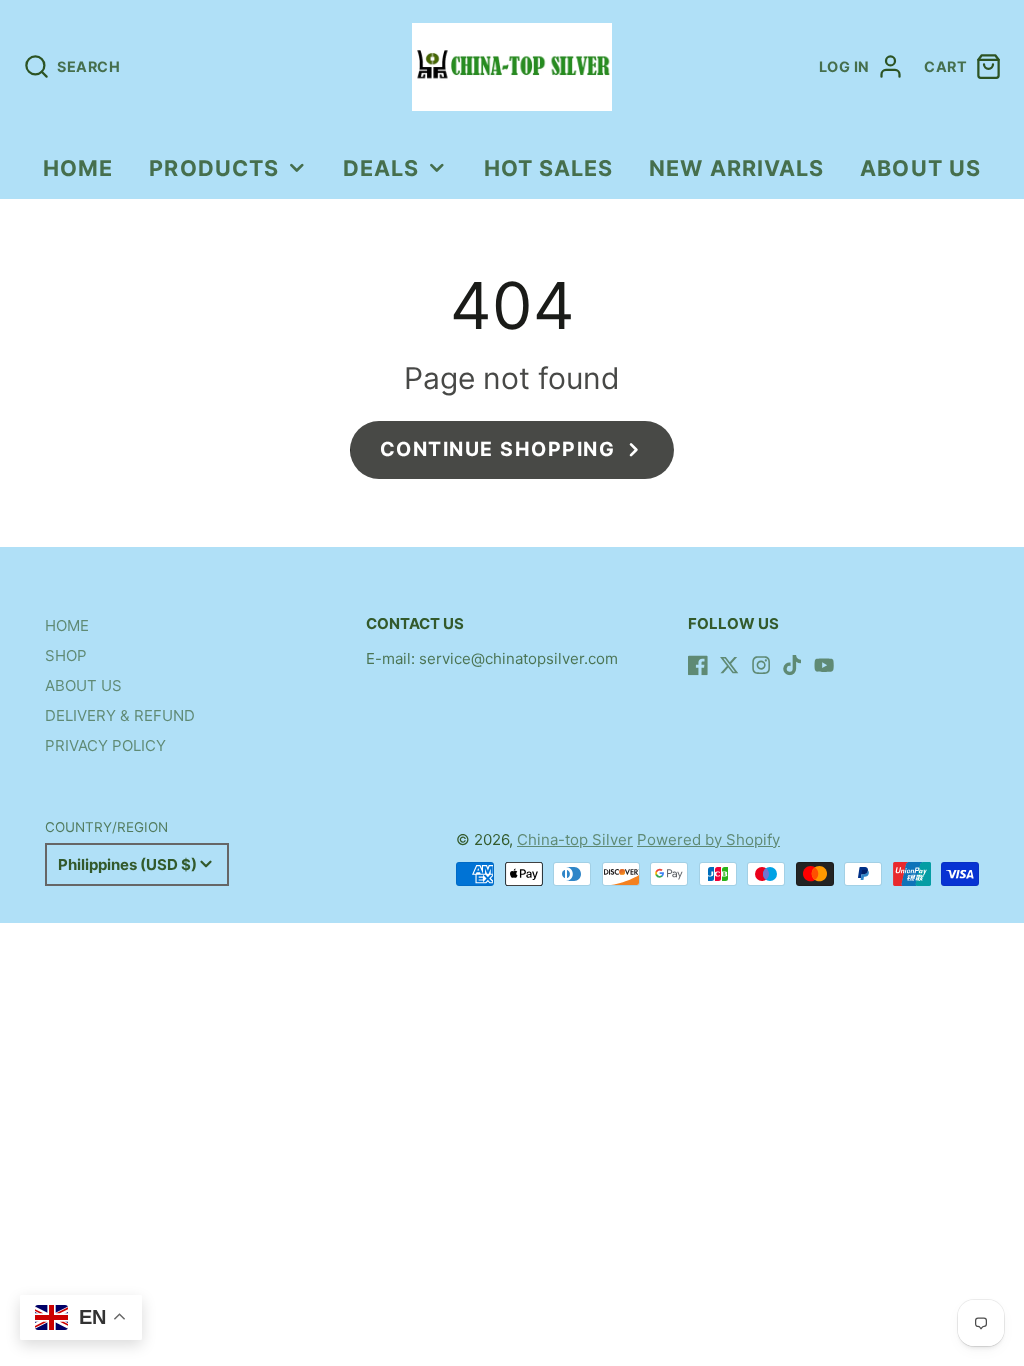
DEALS (381, 168)
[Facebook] (698, 665)
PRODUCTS (214, 168)
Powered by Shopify (708, 839)
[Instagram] (761, 665)
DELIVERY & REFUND (120, 715)
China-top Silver (575, 839)
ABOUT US (920, 168)
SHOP (66, 655)
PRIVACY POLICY (105, 745)
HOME (78, 168)
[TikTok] (792, 665)
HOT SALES (549, 168)
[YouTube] (824, 665)
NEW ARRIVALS (736, 168)
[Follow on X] (729, 665)
